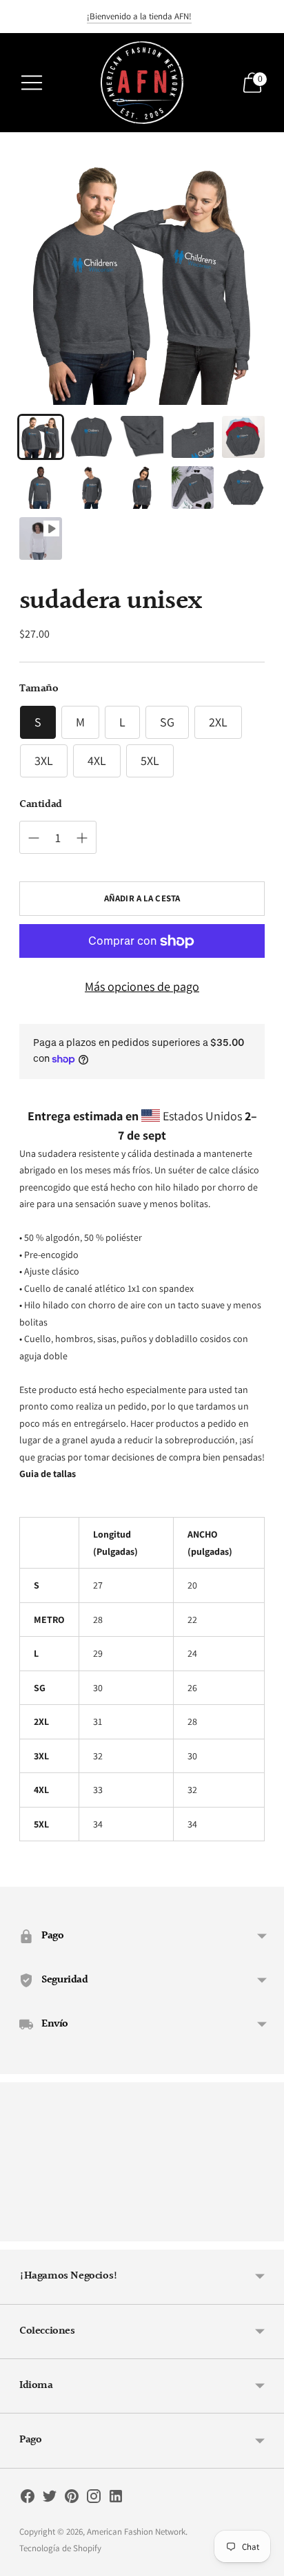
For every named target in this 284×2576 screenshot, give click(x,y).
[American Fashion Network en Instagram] (94, 2499)
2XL (218, 722)
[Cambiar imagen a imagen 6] (41, 488)
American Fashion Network (136, 2532)
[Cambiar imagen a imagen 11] (41, 538)
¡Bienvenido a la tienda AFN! (139, 16)
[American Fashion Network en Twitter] (50, 2499)
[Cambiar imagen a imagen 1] (41, 437)
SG (167, 722)
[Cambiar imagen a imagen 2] (92, 437)
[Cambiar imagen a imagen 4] (193, 437)
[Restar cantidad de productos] (82, 838)
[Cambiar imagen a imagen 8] (142, 488)
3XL (44, 761)
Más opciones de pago (142, 986)
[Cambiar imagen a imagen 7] (92, 488)
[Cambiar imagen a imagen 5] (243, 437)
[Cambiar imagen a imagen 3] (142, 437)
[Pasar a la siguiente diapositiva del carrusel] (265, 2230)
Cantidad (41, 805)
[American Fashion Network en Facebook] (28, 2499)
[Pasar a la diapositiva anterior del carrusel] (19, 2230)
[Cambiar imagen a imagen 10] (243, 488)
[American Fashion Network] (142, 83)
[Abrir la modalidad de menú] (32, 83)
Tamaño (39, 689)
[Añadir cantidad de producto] (34, 838)
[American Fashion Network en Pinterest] (72, 2499)
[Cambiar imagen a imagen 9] (193, 488)
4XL (97, 761)
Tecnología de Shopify (60, 2548)
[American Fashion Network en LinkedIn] (116, 2499)
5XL (150, 761)
